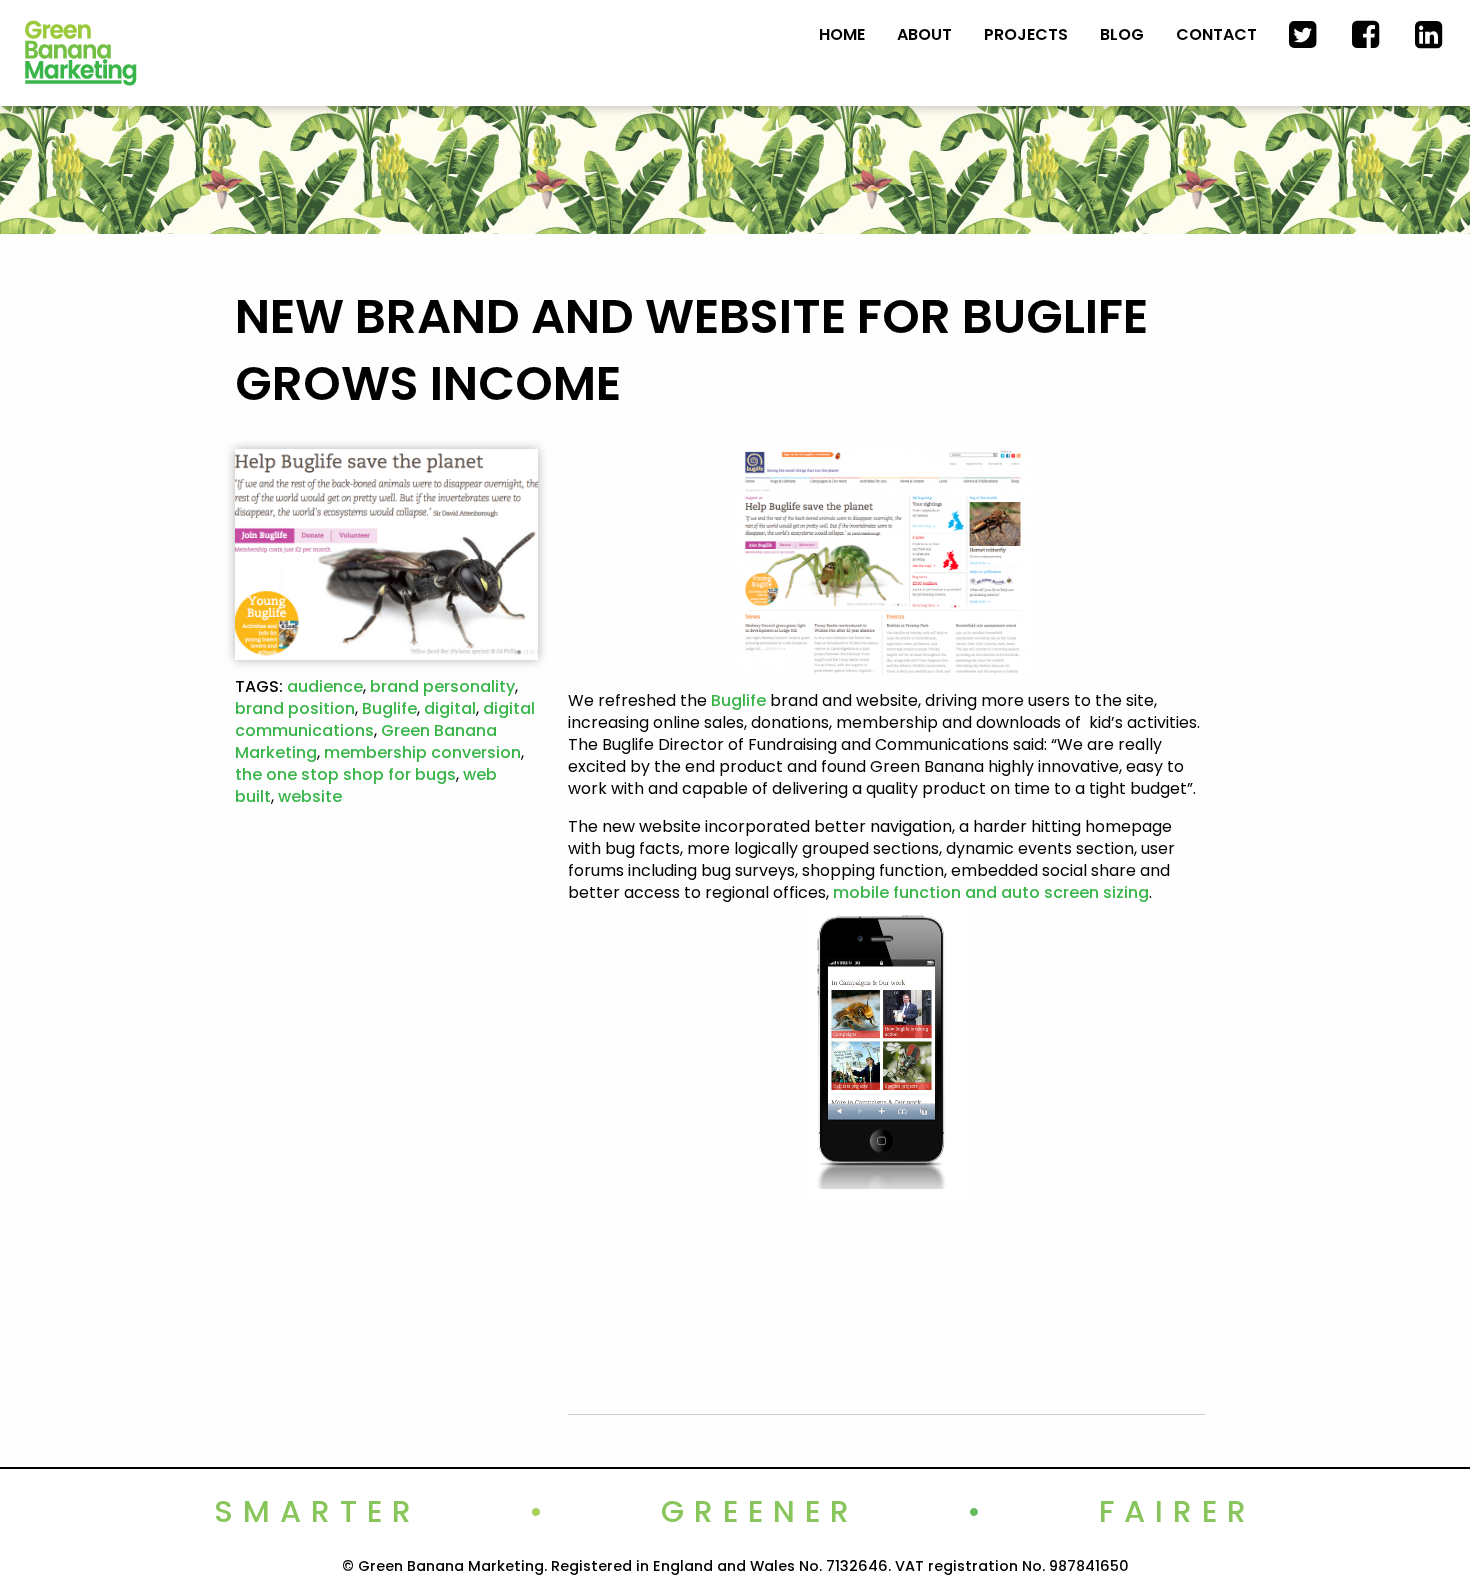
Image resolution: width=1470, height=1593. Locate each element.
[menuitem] (842, 35)
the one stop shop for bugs (345, 774)
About (924, 34)
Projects (1026, 34)
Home (842, 34)
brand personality (442, 686)
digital (450, 708)
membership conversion (422, 752)
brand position (295, 708)
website (310, 796)
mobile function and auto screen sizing (991, 892)
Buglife (389, 708)
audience (325, 686)
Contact (1216, 34)
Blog (1122, 34)
